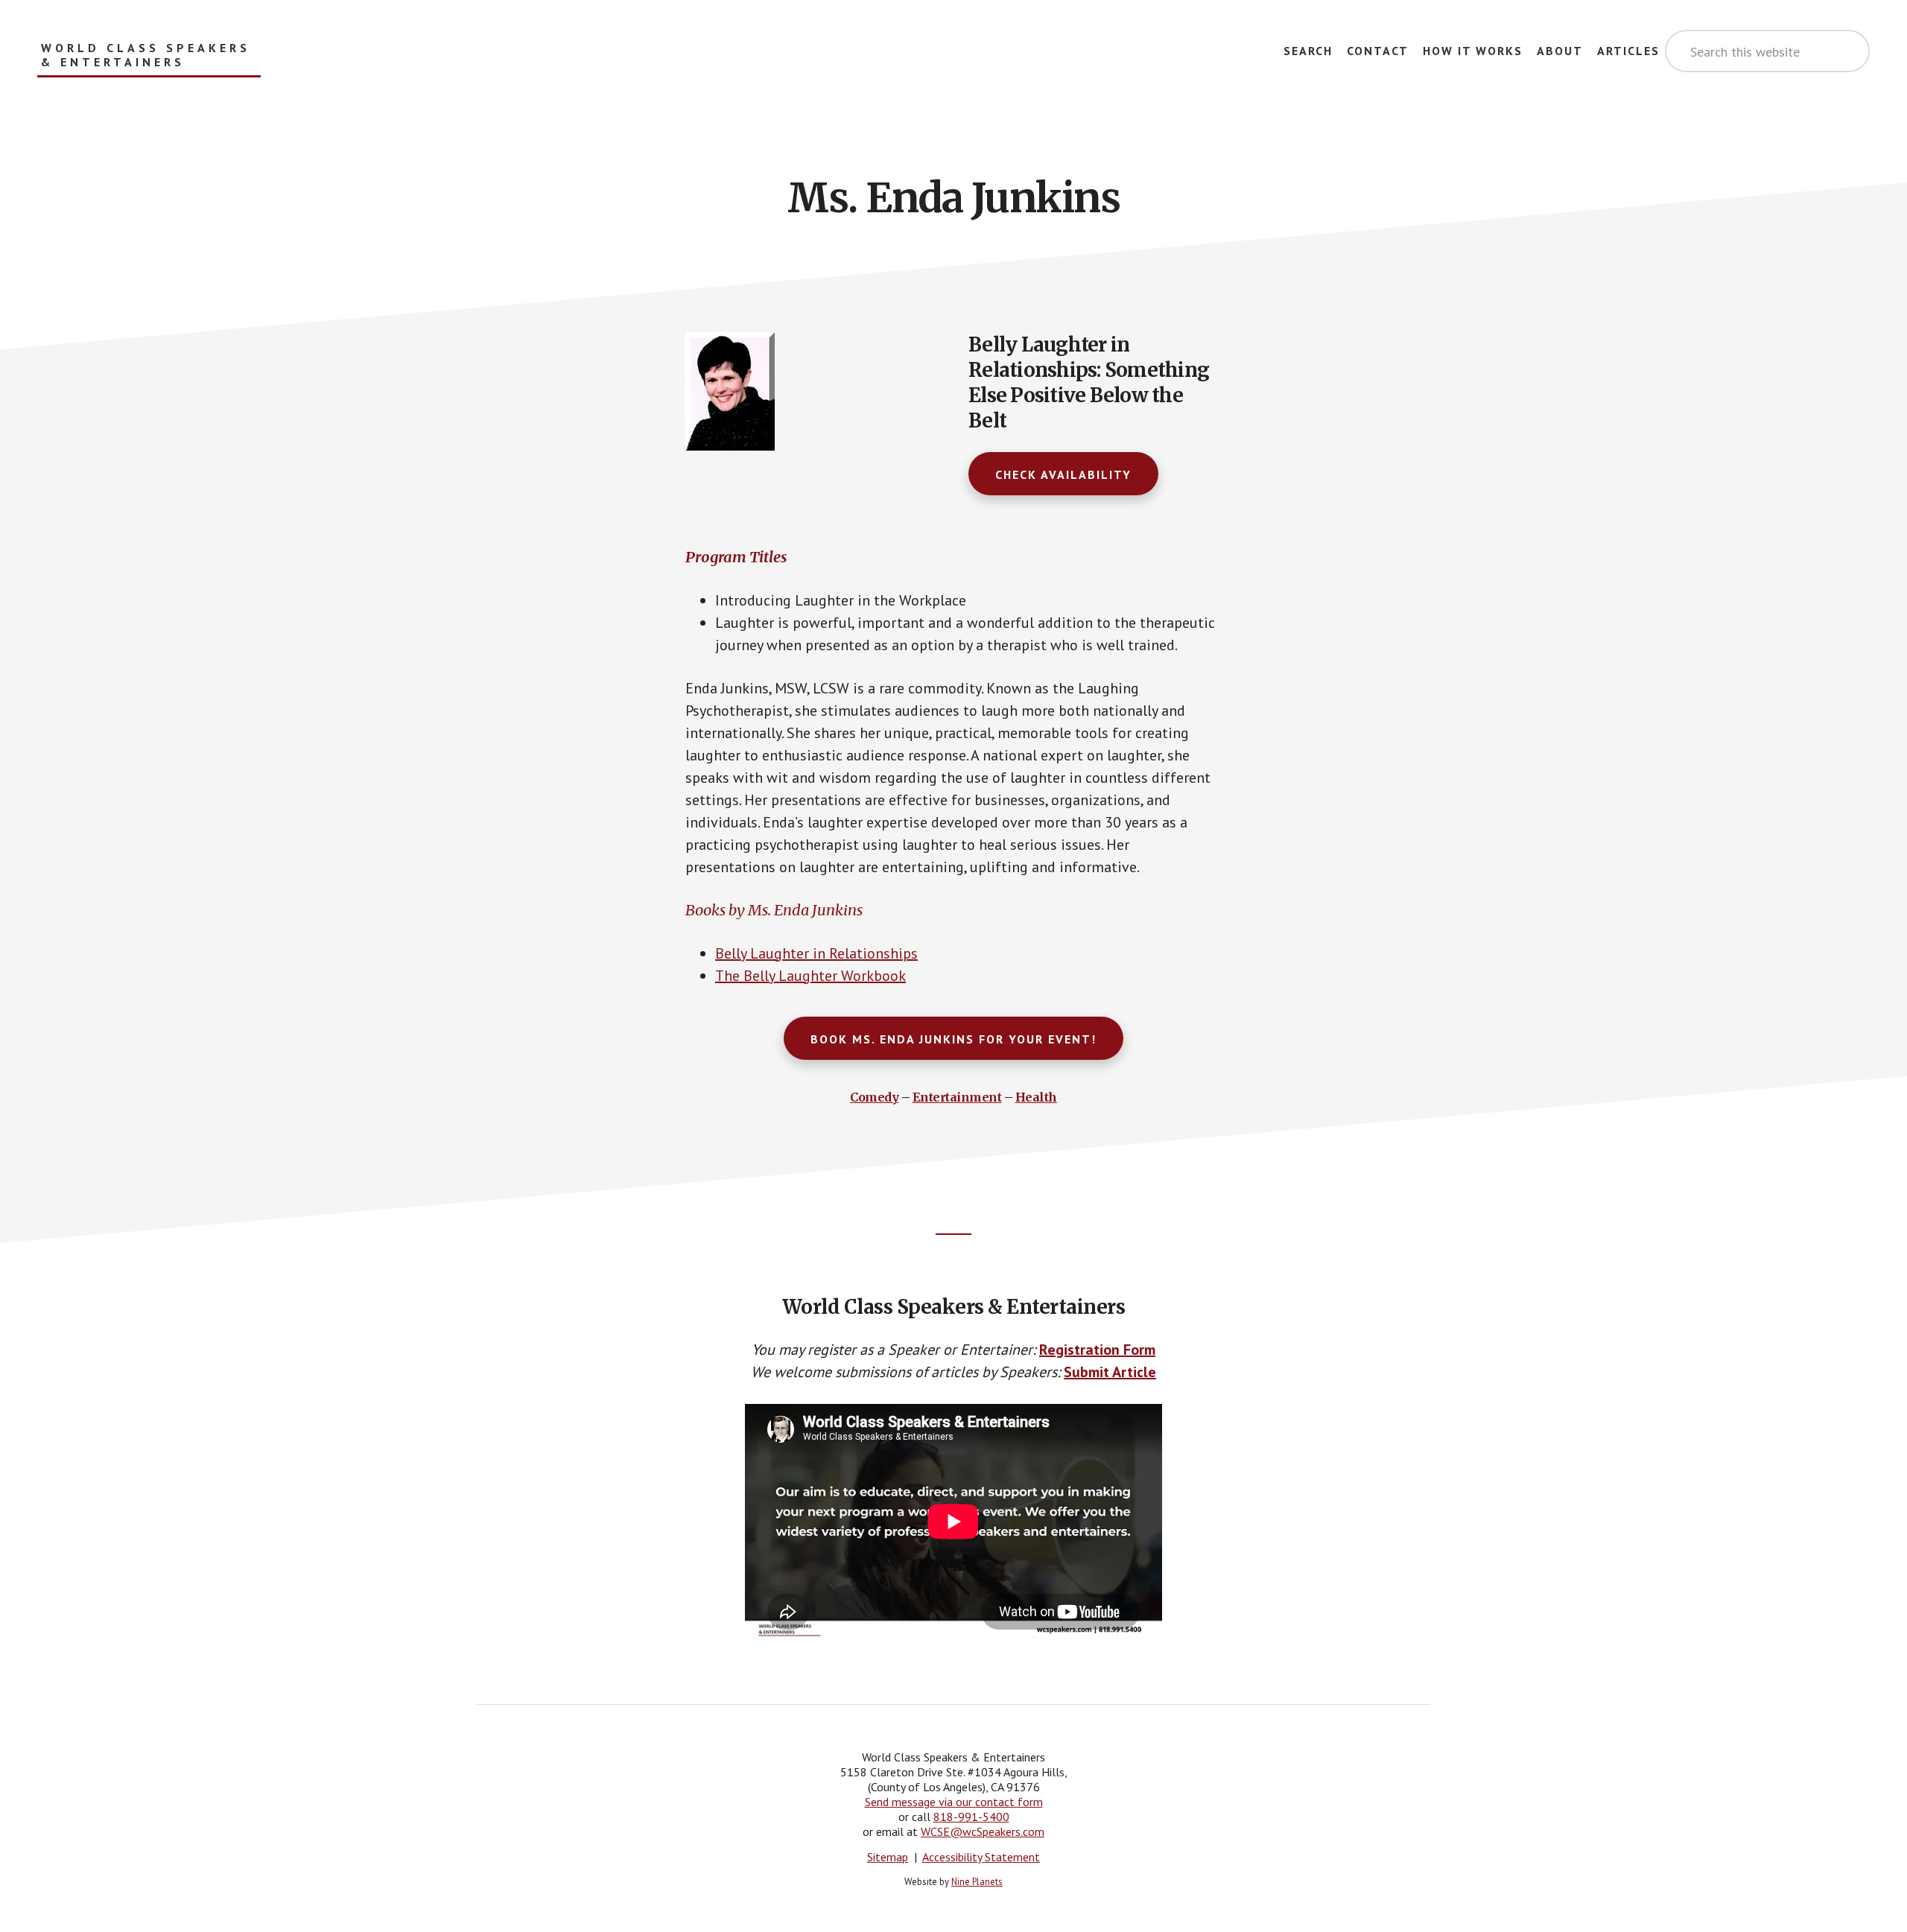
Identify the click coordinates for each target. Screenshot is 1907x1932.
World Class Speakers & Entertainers (146, 55)
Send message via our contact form (954, 1802)
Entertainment (957, 1097)
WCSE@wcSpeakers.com (983, 1831)
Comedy (874, 1097)
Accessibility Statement (981, 1857)
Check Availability (1063, 474)
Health (1036, 1097)
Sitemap (888, 1857)
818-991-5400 (971, 1817)
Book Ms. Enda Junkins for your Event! (953, 1039)
